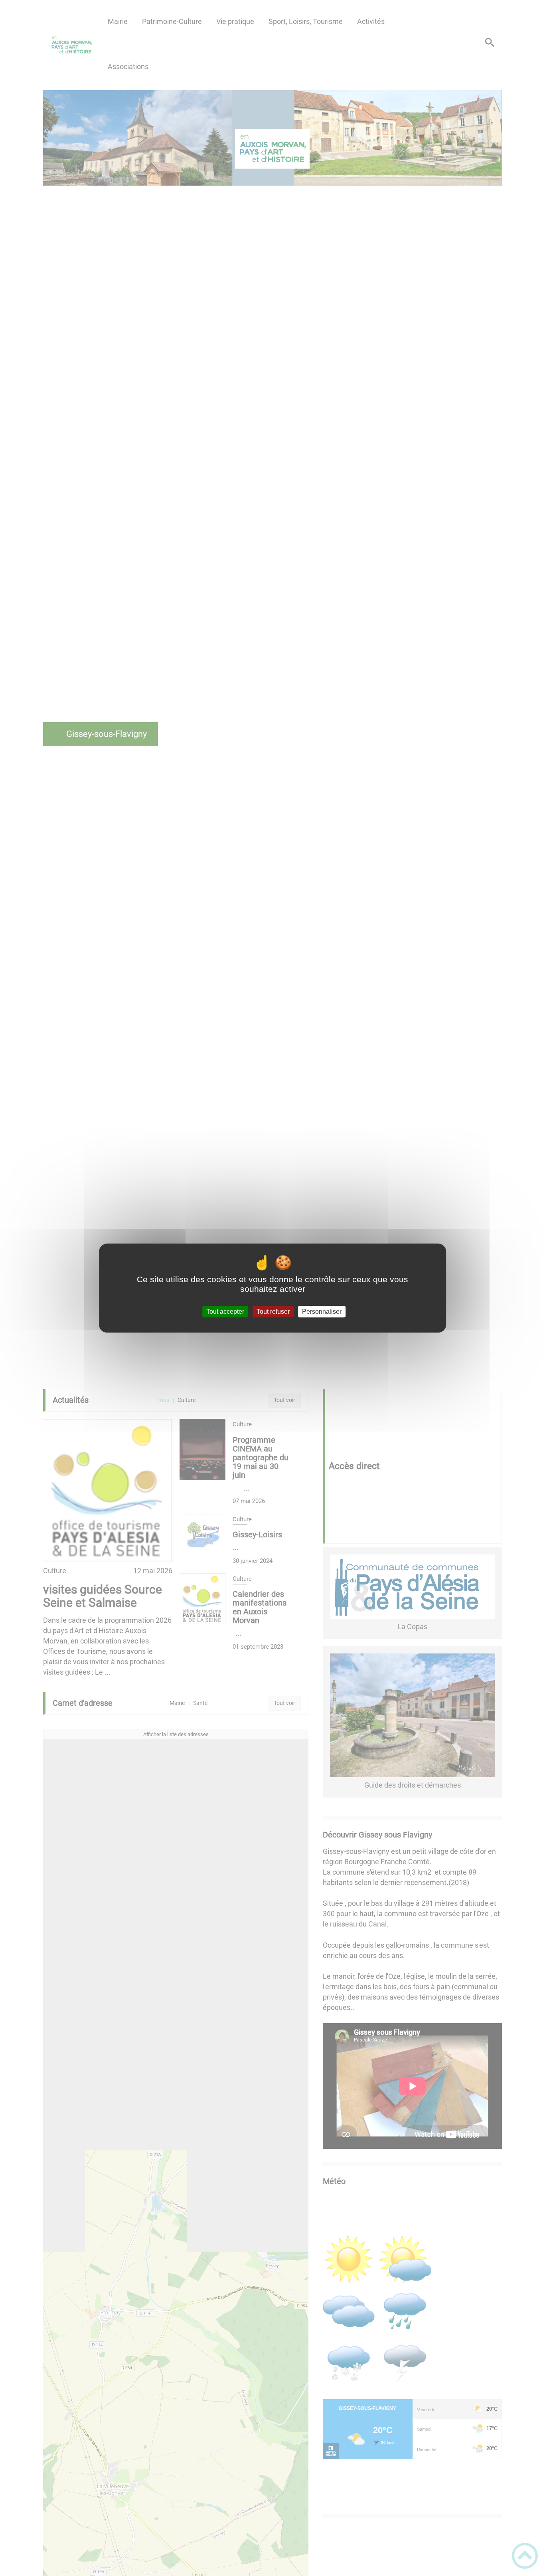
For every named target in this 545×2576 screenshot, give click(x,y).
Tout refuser (273, 1312)
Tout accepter (225, 1312)
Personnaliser (322, 1312)
